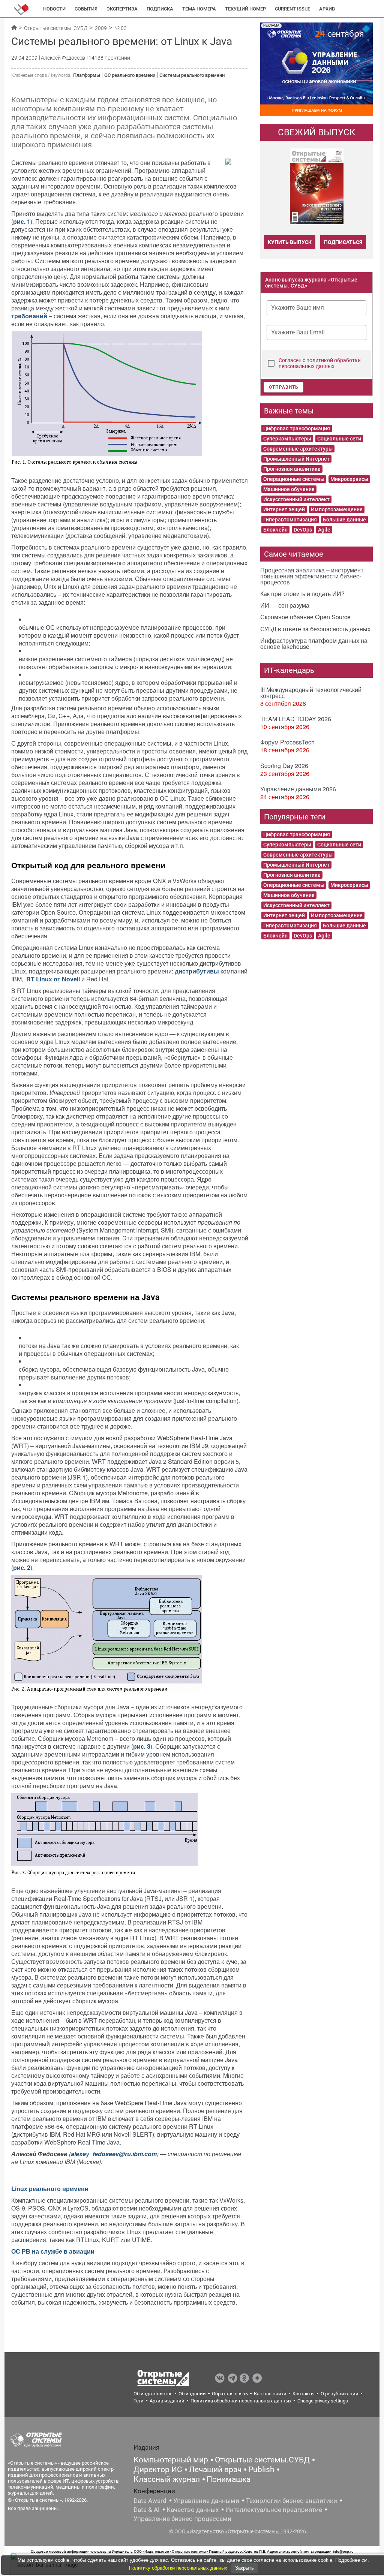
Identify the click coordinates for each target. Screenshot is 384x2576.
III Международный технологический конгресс (311, 693)
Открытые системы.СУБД (262, 2460)
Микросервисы (349, 479)
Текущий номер (245, 9)
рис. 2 (22, 1567)
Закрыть (244, 2568)
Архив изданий (167, 2401)
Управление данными (206, 2501)
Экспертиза (122, 9)
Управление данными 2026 (298, 789)
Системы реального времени (192, 75)
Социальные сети (339, 439)
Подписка (160, 9)
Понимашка (229, 2479)
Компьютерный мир (171, 2460)
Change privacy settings (323, 2401)
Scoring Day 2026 (284, 766)
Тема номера (199, 9)
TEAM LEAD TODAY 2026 (296, 719)
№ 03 (121, 28)
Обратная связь (230, 2394)
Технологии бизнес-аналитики (292, 2501)
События (86, 9)
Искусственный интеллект (296, 499)
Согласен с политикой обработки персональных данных (320, 363)
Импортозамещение (337, 509)
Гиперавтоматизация (290, 520)
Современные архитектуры (298, 449)
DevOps (303, 530)
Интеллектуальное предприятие (274, 2510)
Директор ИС (158, 2470)
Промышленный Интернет (296, 459)
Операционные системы (294, 479)
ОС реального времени (130, 75)
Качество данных (193, 2510)
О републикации (340, 2394)
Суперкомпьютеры (287, 439)
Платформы (87, 75)
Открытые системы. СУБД (56, 28)
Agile (324, 530)
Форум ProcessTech (287, 742)
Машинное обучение (289, 489)
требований (29, 316)
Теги (139, 2401)
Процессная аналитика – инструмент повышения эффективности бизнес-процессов (312, 576)
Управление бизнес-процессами (182, 2519)
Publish (261, 2470)
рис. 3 (142, 1746)
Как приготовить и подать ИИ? (302, 594)
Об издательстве (153, 2394)
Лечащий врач (215, 2470)
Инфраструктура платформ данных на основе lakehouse (314, 643)
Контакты (304, 2394)
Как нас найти (270, 2394)
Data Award (150, 2501)
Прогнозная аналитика (292, 469)
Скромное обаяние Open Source (305, 617)
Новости (54, 9)
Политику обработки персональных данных (179, 2568)
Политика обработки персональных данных (241, 2401)
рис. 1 (22, 221)
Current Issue (292, 9)
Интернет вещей (284, 509)
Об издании (192, 2394)
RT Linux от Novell (53, 979)
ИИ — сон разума (285, 605)
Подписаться (343, 242)
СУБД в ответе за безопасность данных (315, 629)
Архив (327, 9)
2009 (101, 28)
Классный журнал (167, 2479)
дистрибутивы (197, 971)
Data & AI (147, 2510)
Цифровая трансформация (297, 428)
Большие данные (344, 520)
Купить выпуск (290, 242)
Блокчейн (275, 530)
